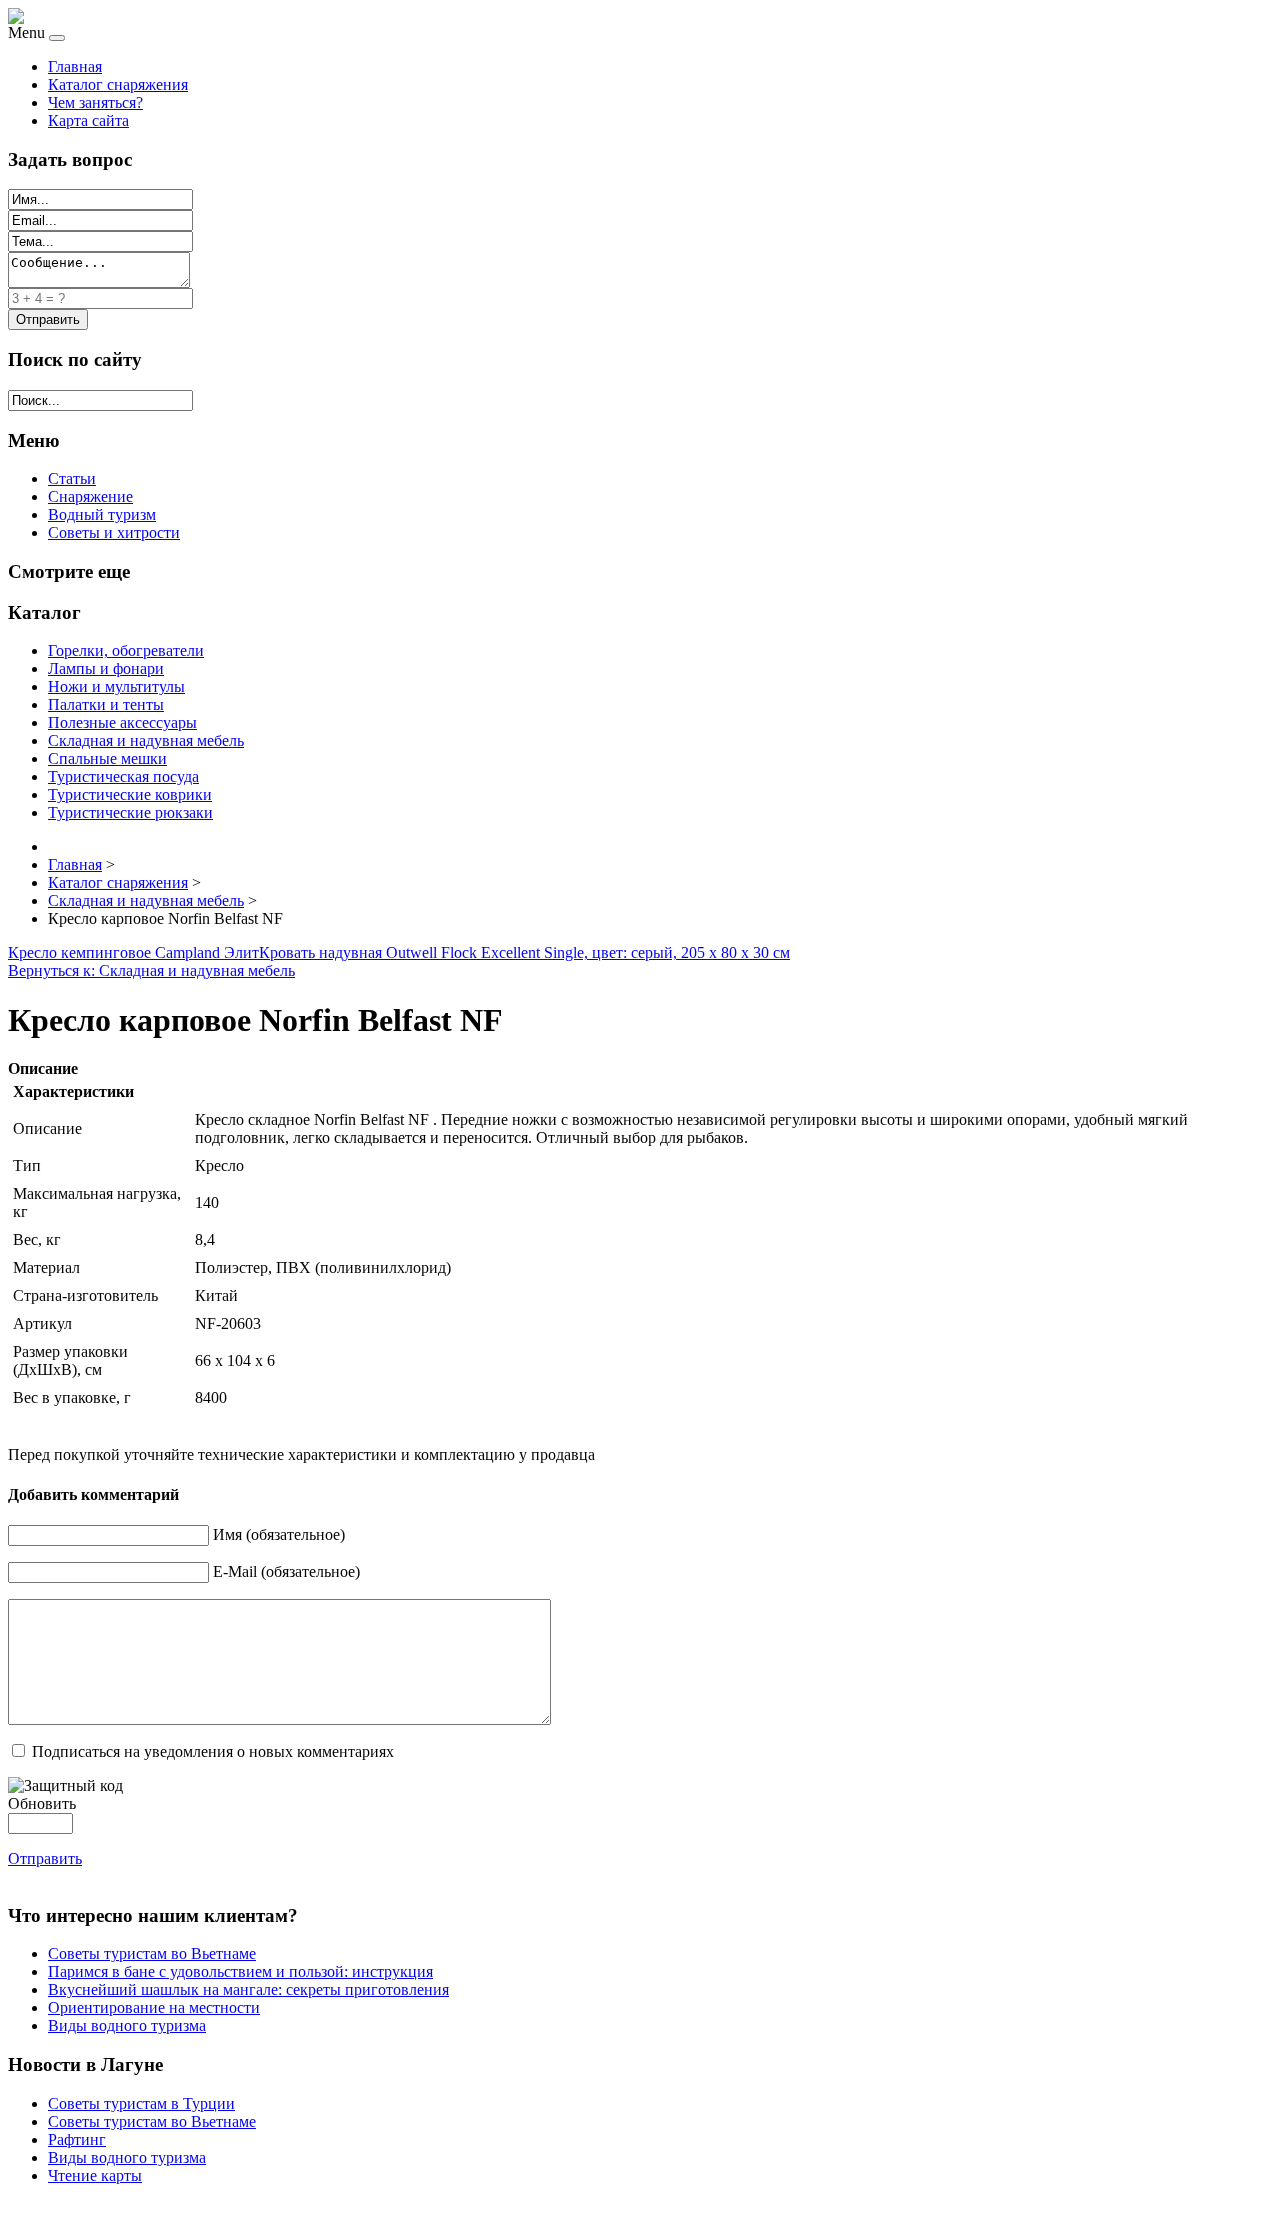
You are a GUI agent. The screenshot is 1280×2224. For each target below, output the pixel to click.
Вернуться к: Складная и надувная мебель (151, 970)
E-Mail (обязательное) (286, 1571)
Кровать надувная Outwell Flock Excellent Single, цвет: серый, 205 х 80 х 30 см (524, 952)
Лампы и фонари (106, 668)
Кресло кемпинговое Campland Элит (133, 952)
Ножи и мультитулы (116, 686)
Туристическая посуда (123, 776)
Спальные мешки (107, 758)
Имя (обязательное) (279, 1534)
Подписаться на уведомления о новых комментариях (213, 1751)
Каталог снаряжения (118, 84)
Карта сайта (88, 120)
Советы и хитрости (114, 532)
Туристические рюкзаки (130, 812)
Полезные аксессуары (122, 722)
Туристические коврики (130, 794)
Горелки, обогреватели (126, 650)
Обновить (42, 1803)
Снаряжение (90, 496)
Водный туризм (102, 514)
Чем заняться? (95, 102)
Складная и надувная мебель (146, 740)
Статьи (72, 478)
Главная (75, 66)
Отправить (45, 1858)
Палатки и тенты (106, 704)
